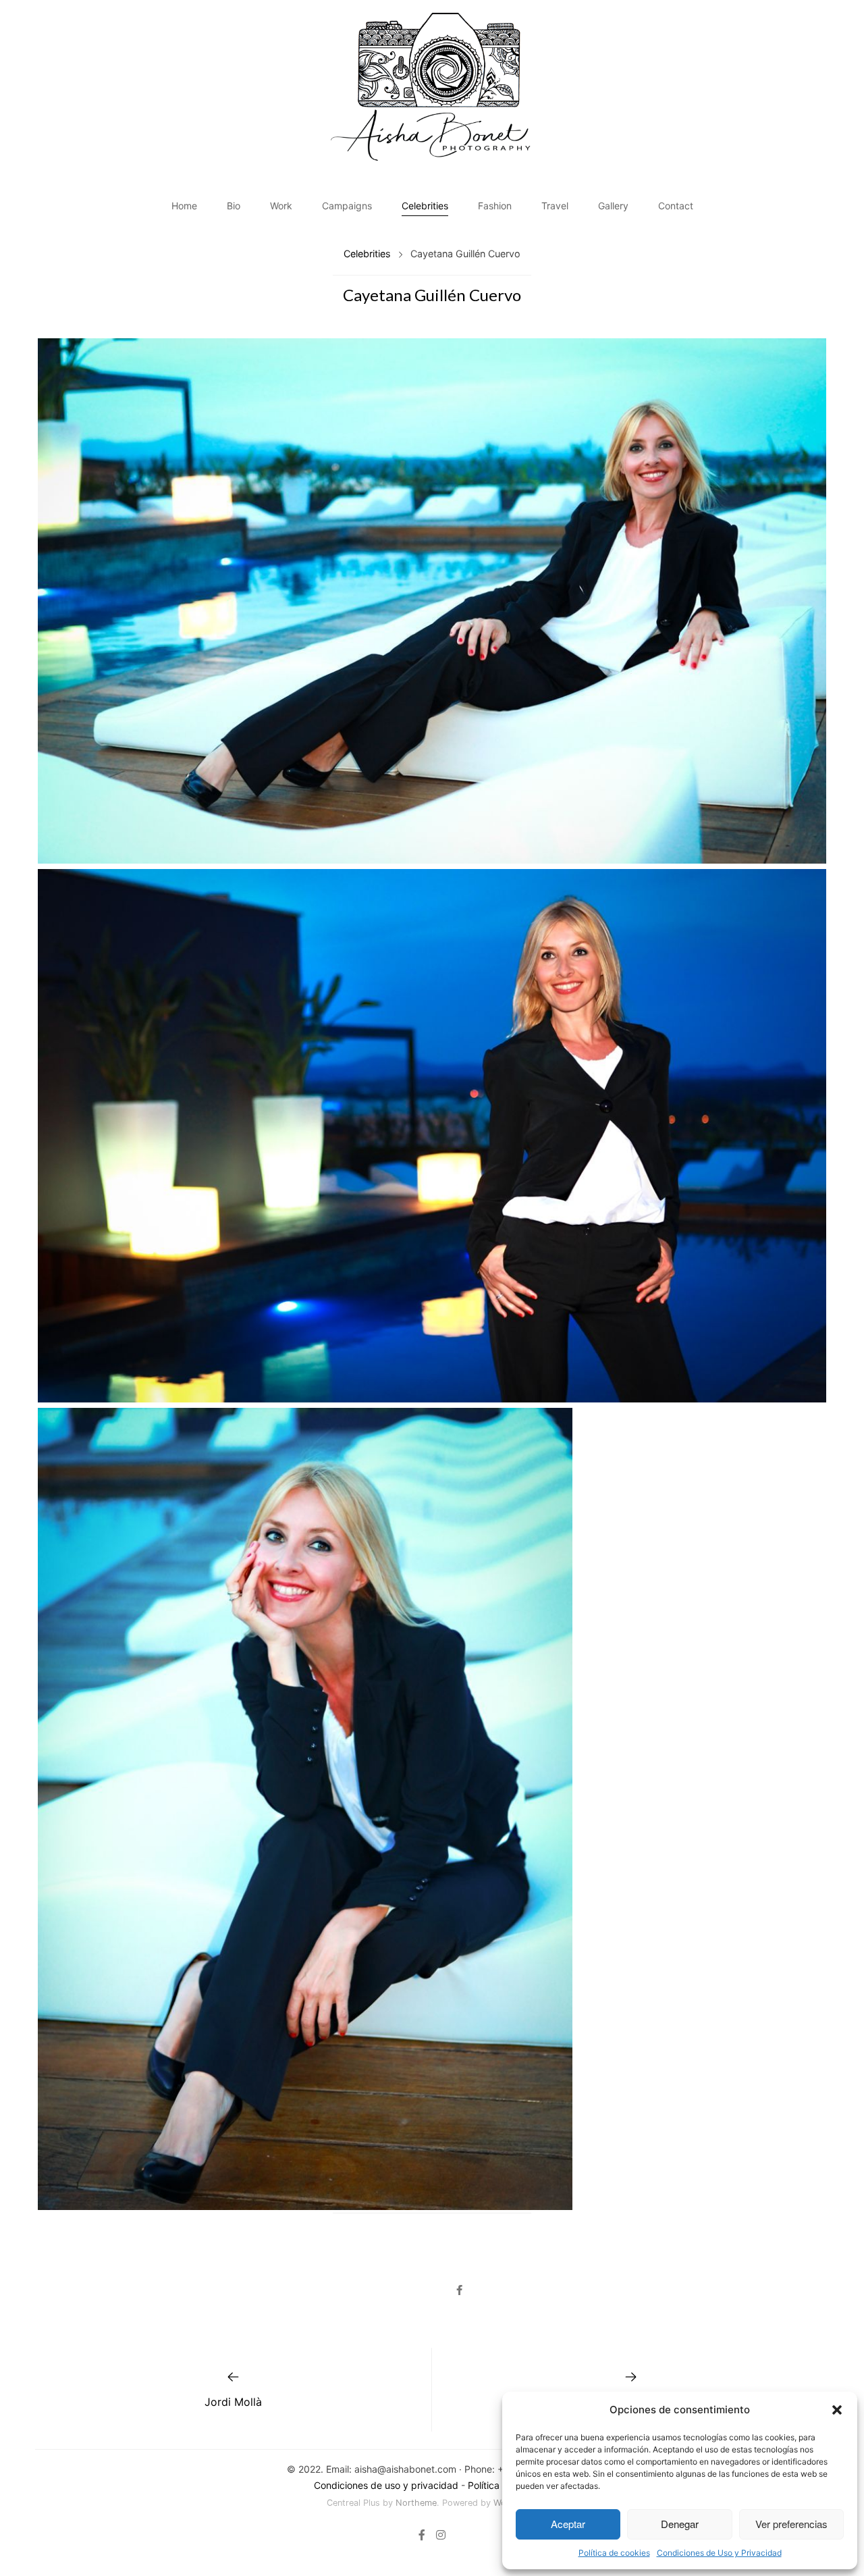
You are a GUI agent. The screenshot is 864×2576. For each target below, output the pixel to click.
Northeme (416, 2503)
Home (184, 206)
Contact (676, 206)
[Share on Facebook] (459, 2290)
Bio (234, 206)
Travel (555, 206)
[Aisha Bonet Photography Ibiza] (432, 87)
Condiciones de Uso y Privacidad (719, 2553)
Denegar (680, 2524)
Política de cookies (614, 2553)
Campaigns (347, 206)
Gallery (613, 206)
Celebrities (425, 206)
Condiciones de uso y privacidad (386, 2485)
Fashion (495, 206)
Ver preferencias (791, 2524)
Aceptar (568, 2524)
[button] (837, 2410)
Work (281, 206)
